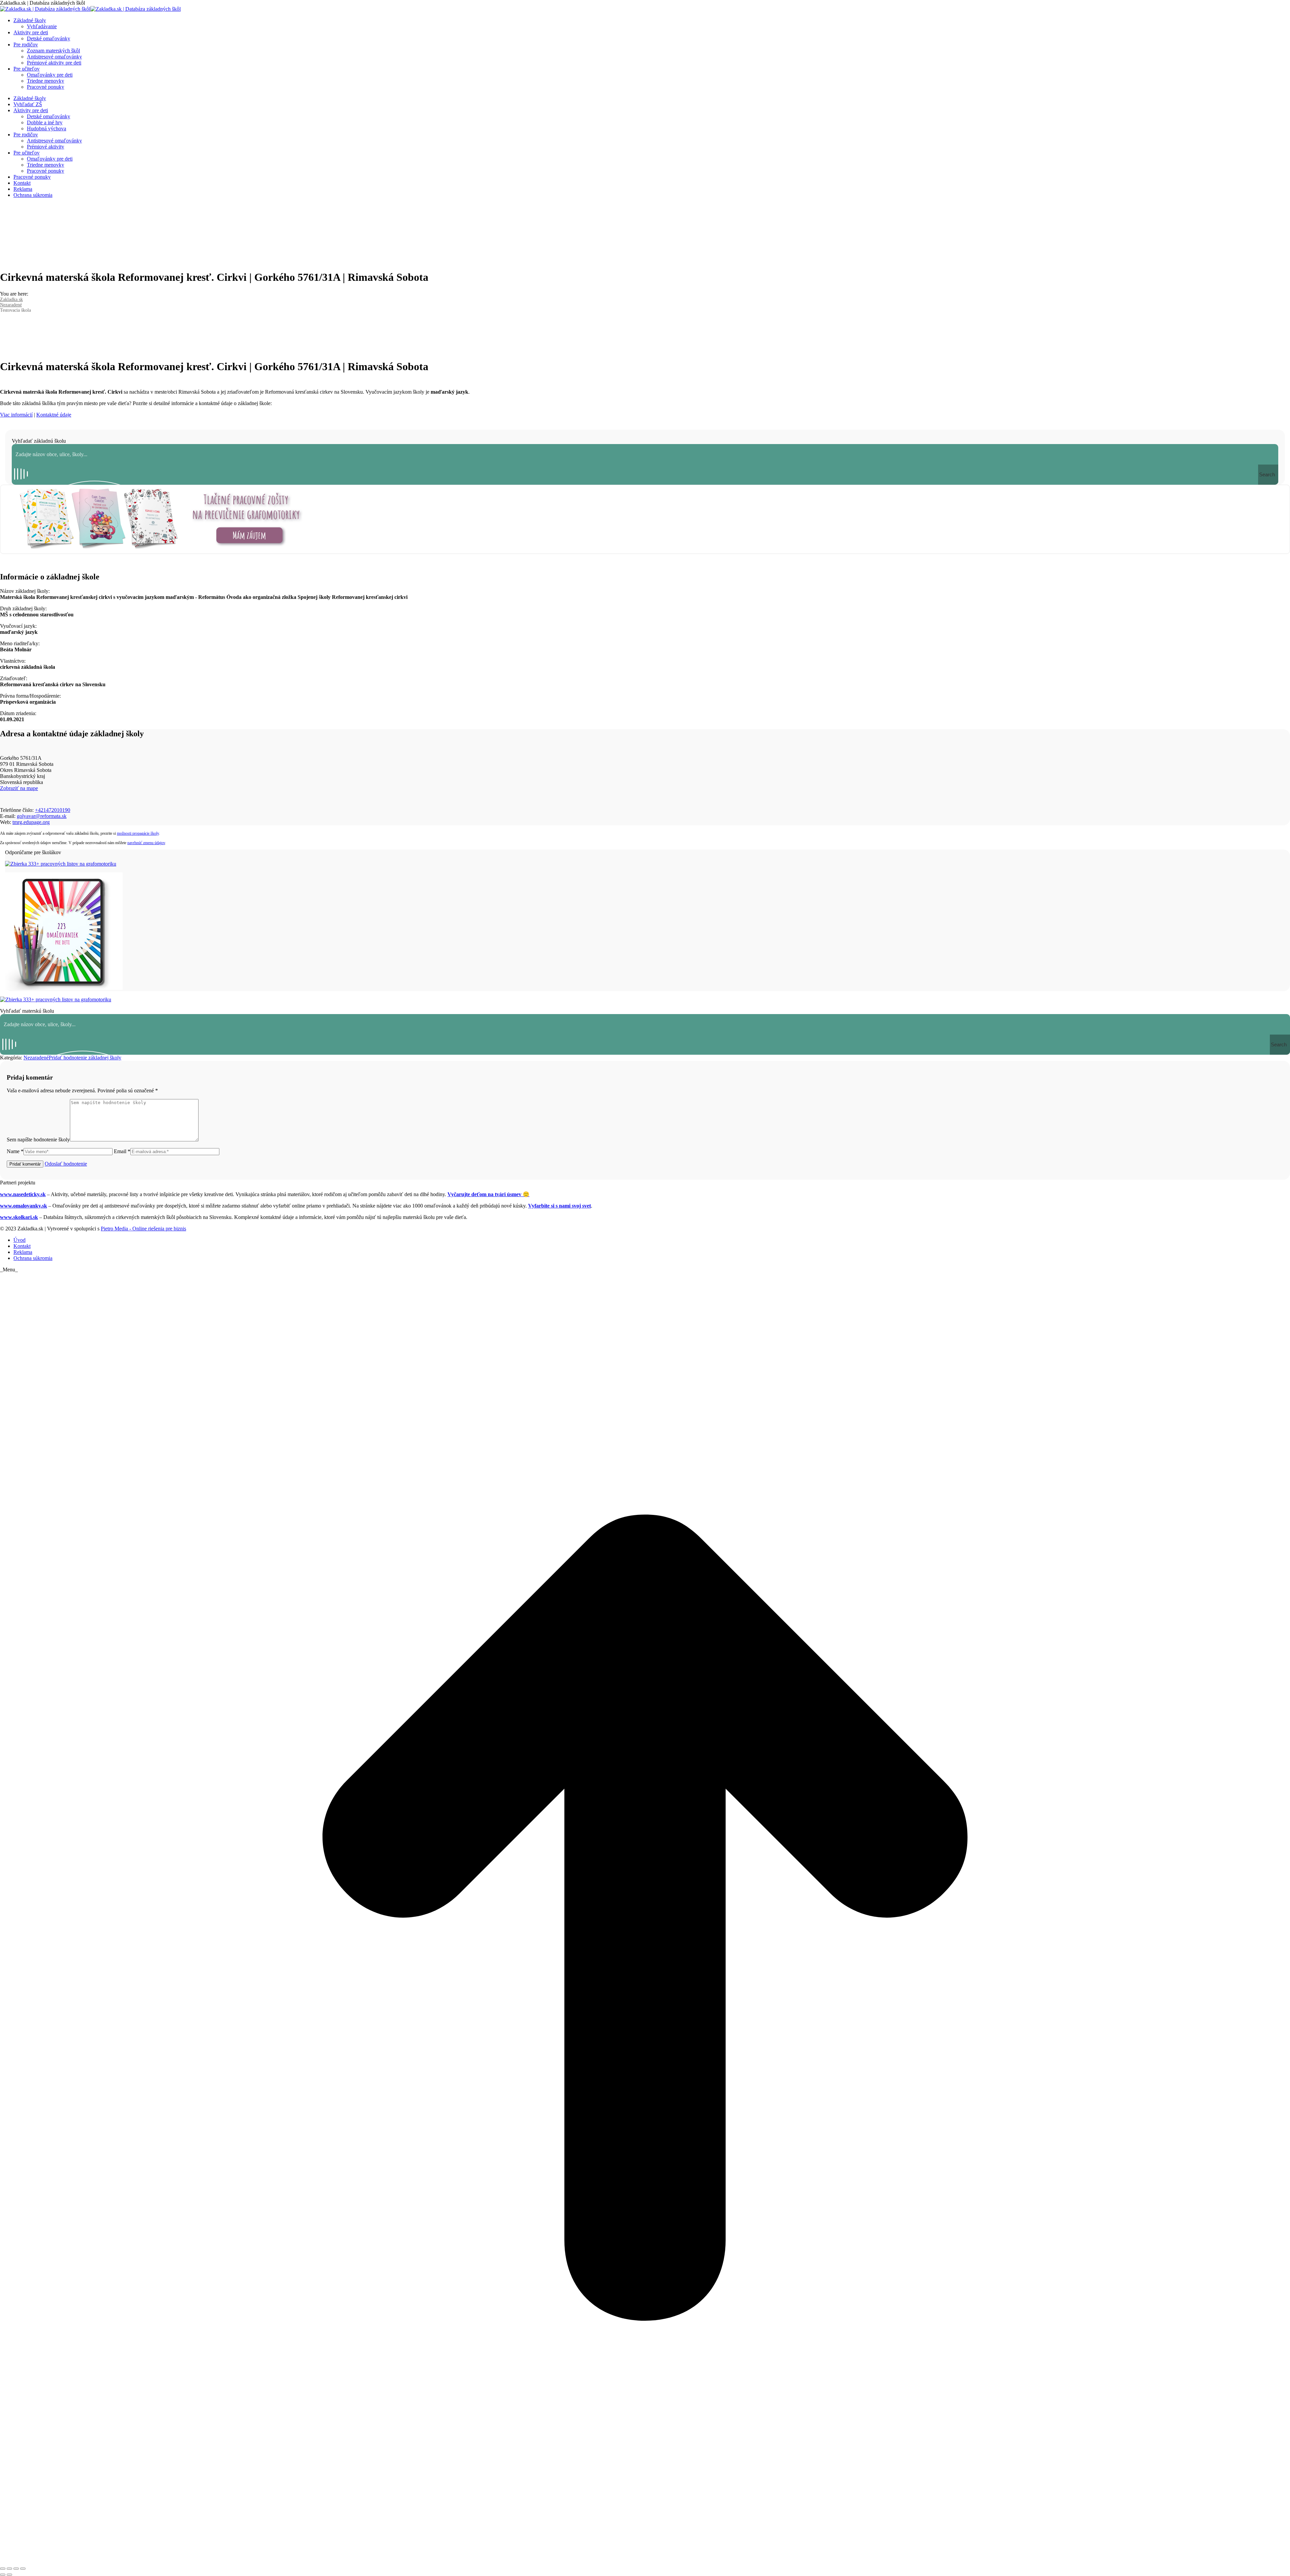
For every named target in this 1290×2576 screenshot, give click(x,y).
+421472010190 (53, 810)
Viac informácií (16, 415)
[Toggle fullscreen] (16, 2569)
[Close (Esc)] (3, 2569)
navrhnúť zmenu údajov (146, 843)
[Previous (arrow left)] (3, 2575)
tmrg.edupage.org (31, 822)
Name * (15, 1151)
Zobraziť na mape (19, 788)
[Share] (9, 2569)
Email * (122, 1151)
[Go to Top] (645, 2561)
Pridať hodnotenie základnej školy (85, 1058)
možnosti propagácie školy (138, 833)
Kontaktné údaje (54, 415)
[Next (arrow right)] (9, 2575)
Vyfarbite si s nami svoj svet (560, 1206)
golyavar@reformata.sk (42, 816)
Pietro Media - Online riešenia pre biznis (143, 1229)
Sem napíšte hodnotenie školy (38, 1140)
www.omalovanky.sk (24, 1206)
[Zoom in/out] (23, 2569)
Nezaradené (36, 1058)
